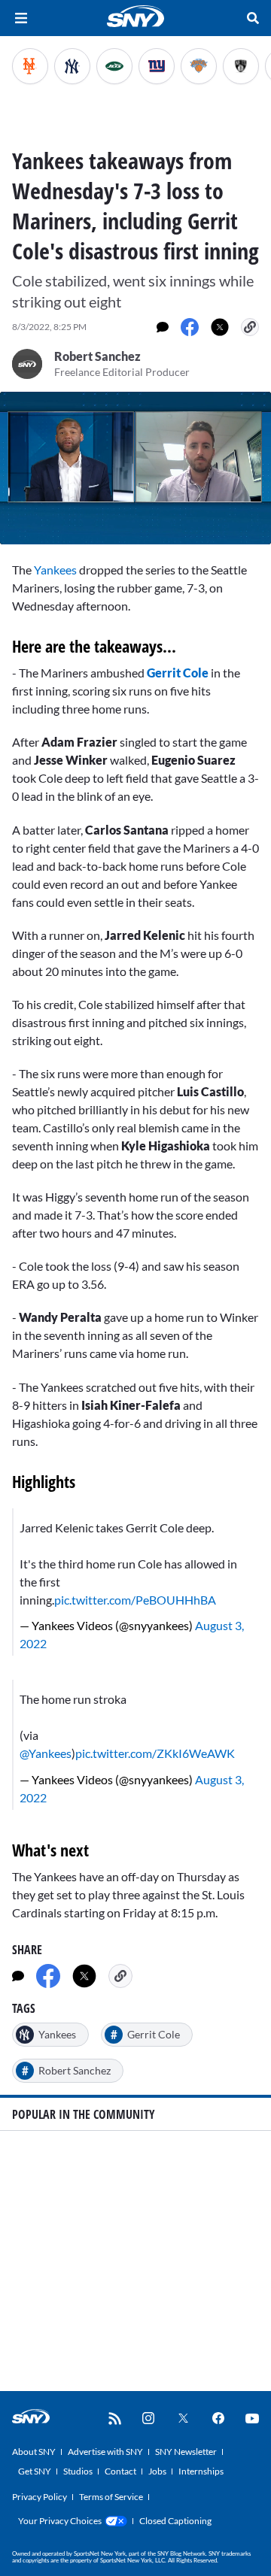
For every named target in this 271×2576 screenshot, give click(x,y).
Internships (201, 2471)
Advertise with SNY (105, 2452)
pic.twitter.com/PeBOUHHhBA (135, 1600)
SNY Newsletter (186, 2452)
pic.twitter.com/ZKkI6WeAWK (155, 1753)
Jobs (157, 2471)
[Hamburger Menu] (21, 18)
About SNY (34, 2452)
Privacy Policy (40, 2497)
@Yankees (46, 1753)
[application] (135, 468)
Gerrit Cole (178, 673)
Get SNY (35, 2471)
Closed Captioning (175, 2521)
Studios (78, 2471)
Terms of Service (111, 2497)
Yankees (55, 570)
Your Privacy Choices (60, 2521)
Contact (120, 2471)
